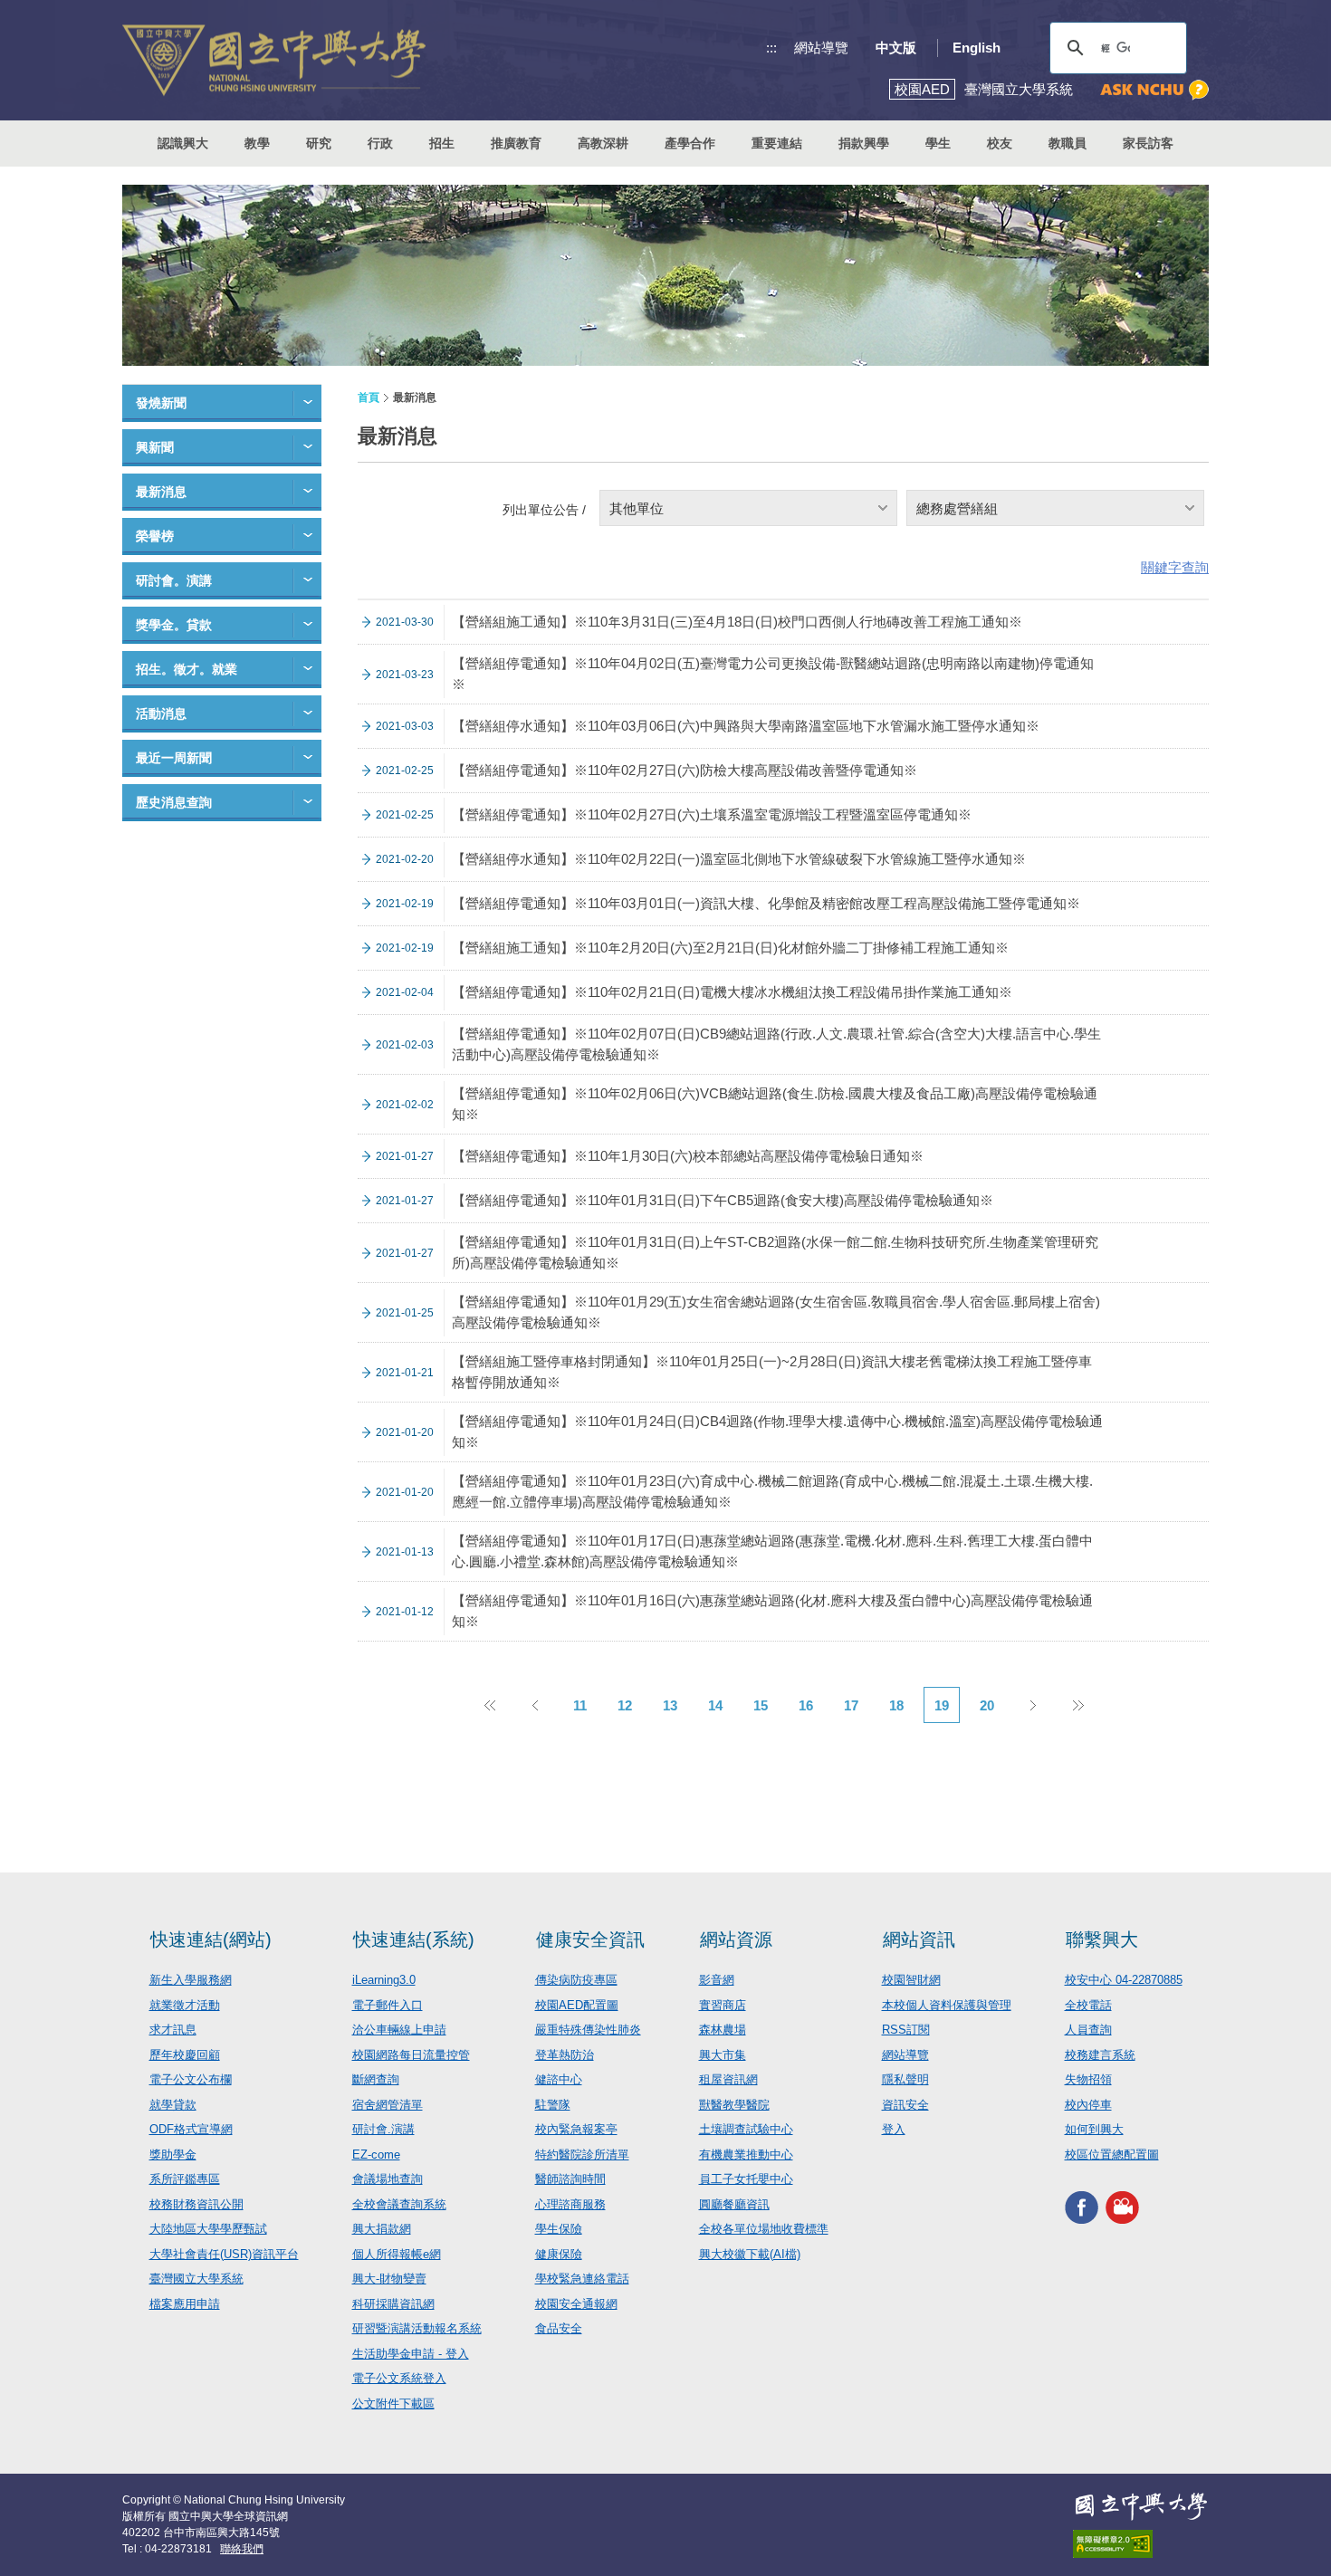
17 (851, 1705)
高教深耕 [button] (603, 143)
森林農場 (723, 2030)
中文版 (896, 48)
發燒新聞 (161, 403)
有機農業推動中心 (746, 2155)
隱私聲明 (905, 2079)
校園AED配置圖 (577, 2005)
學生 (938, 143)
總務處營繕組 (957, 508)
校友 (1000, 143)
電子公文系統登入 (399, 2378)
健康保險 (559, 2254)
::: (771, 48)
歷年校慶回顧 (185, 2055)
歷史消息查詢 (174, 802)
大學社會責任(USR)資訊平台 (224, 2254)
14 (715, 1705)
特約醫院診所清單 (582, 2155)
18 (896, 1705)
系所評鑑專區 (185, 2179)
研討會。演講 (174, 580)
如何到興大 (1094, 2129)
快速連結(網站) (211, 1939)
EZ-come (376, 2155)
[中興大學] (1141, 2506)
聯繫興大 (1102, 1939)
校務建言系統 (1100, 2055)
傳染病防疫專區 (576, 1980)
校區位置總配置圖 (1112, 2155)
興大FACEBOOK (1082, 2207)
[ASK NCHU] (1154, 90)
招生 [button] (442, 143)
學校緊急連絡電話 (582, 2279)
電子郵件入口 (388, 2005)
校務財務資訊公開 (196, 2204)
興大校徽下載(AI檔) (750, 2254)
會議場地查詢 (388, 2179)
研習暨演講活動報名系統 (417, 2328)
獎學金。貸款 (174, 625)
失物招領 (1088, 2079)
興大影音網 (1122, 2207)
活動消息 (161, 713)
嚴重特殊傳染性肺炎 (588, 2030)
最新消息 (161, 492)
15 (761, 1705)
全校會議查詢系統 (399, 2204)
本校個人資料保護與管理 (947, 2005)
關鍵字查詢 (1175, 567)
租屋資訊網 (728, 2079)
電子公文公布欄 (191, 2079)
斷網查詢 (376, 2079)
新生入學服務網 (191, 1980)
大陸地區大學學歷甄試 (208, 2229)
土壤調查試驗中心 (746, 2129)
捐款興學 (864, 143)
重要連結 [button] (777, 143)
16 (806, 1705)
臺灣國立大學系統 (196, 2279)
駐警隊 (553, 2105)
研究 (319, 143)
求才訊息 (173, 2030)
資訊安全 (905, 2105)
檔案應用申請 (185, 2304)
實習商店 (723, 2005)
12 (625, 1705)
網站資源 (736, 1939)
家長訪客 (1148, 143)
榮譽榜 (155, 536)
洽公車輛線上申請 (399, 2030)
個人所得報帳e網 (397, 2254)
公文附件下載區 (393, 2404)
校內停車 (1088, 2105)
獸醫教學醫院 (734, 2105)
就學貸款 (173, 2105)
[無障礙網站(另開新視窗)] (1141, 2544)
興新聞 (155, 447)
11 (580, 1705)
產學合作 (690, 143)
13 (670, 1705)
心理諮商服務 (570, 2204)
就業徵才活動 (185, 2005)
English (977, 48)
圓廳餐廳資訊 (734, 2204)
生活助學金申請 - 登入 (411, 2354)
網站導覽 (821, 48)
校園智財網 (911, 1980)
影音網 (717, 1980)
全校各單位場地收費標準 (764, 2229)
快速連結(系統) (414, 1939)
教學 (257, 143)
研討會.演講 (383, 2129)
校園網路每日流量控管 (411, 2055)
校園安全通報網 (576, 2304)
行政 (380, 143)
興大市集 (723, 2055)
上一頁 (534, 1705)
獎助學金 (173, 2155)
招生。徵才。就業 (187, 669)
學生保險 (559, 2229)
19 (942, 1705)
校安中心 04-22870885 (1124, 1980)
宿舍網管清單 (388, 2105)
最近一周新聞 (174, 758)
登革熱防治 (565, 2055)
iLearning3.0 (384, 1980)
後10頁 (1077, 1705)
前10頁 (489, 1705)
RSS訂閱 (906, 2030)
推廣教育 (516, 143)
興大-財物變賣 (389, 2279)
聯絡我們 (242, 2549)
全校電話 (1088, 2005)
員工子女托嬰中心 (746, 2179)
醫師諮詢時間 (570, 2179)
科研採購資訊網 (393, 2304)
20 (987, 1705)
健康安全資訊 (590, 1939)
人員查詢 (1088, 2030)
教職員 (1068, 143)
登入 (894, 2129)
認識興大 (183, 143)
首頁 (369, 397)
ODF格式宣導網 (191, 2129)
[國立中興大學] (274, 60)
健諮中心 (559, 2079)
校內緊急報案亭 (576, 2129)
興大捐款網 (382, 2229)
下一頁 (1032, 1705)
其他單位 (637, 508)
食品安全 (559, 2328)
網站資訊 (919, 1939)
